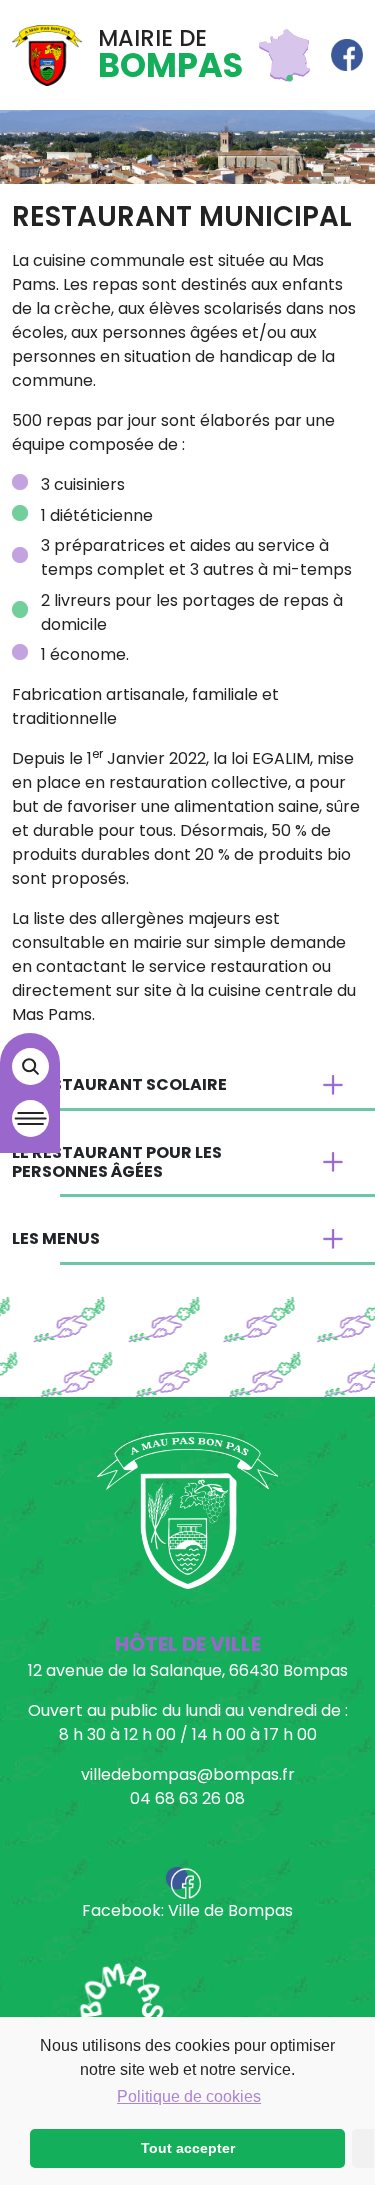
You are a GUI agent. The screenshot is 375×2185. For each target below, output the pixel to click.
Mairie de (170, 55)
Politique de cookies (189, 2096)
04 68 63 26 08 (187, 1798)
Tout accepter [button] (188, 2148)
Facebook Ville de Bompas (347, 55)
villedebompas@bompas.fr (188, 1774)
